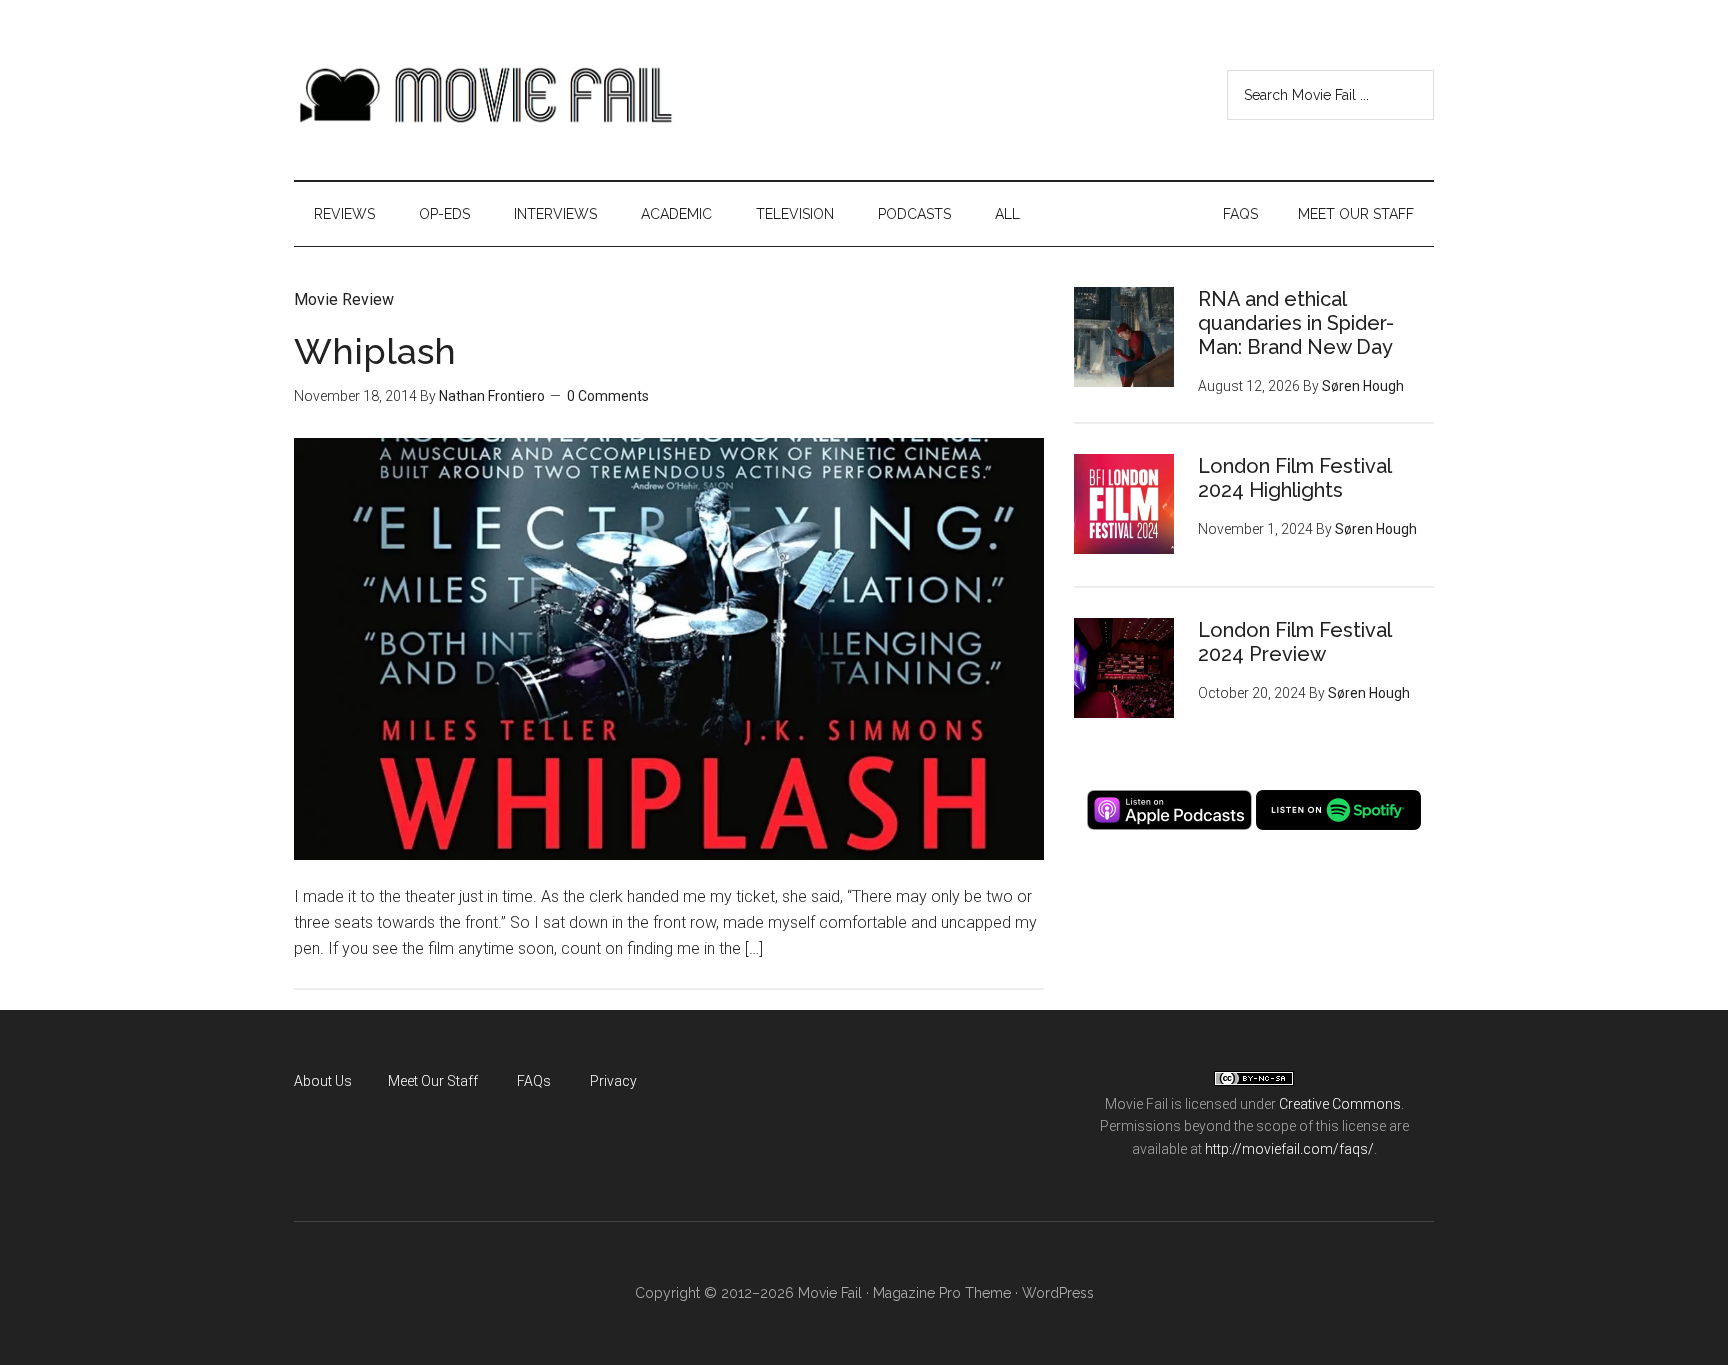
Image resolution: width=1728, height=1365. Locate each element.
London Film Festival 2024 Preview (1294, 642)
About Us (323, 1081)
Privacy (613, 1081)
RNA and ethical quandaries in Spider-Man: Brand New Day (1296, 323)
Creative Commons (1340, 1104)
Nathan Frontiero (492, 396)
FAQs (534, 1081)
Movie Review (344, 299)
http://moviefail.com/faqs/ (1289, 1149)
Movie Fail (484, 95)
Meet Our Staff (433, 1081)
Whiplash (375, 351)
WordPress (1058, 1293)
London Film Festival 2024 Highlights (1294, 478)
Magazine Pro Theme (942, 1293)
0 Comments (608, 396)
